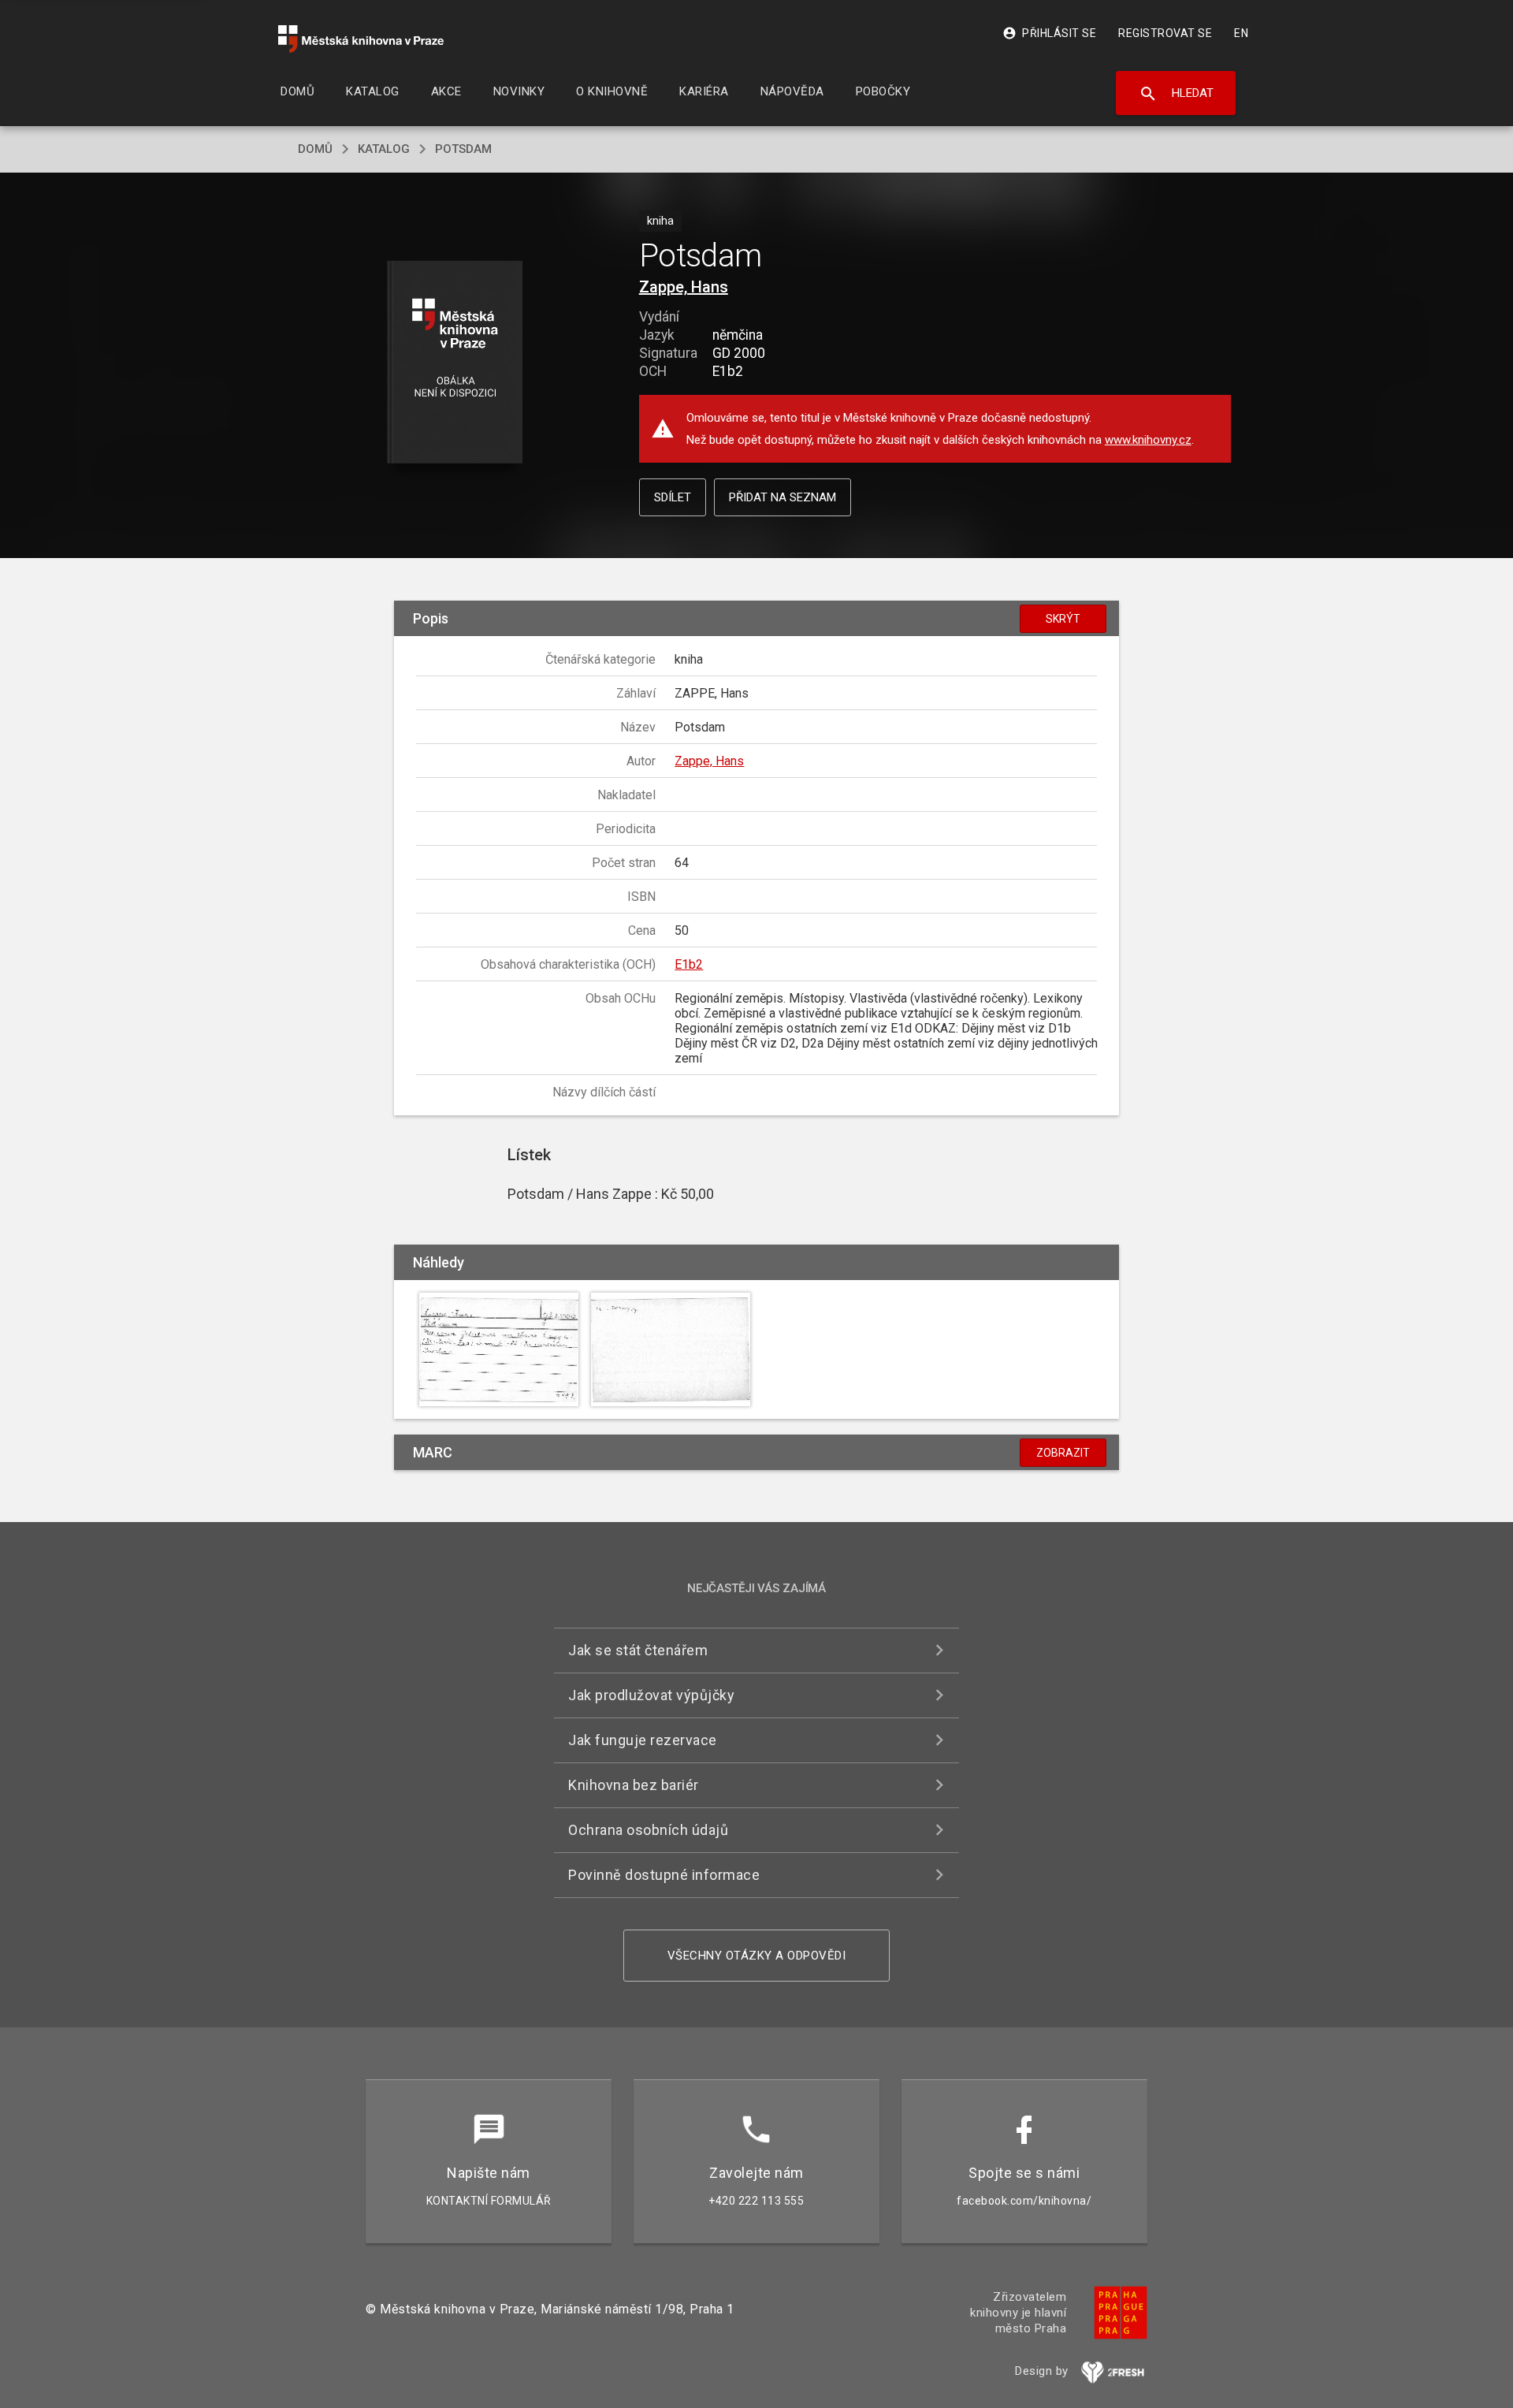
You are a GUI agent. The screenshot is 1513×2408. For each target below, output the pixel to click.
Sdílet (673, 497)
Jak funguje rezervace (643, 1740)
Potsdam (463, 149)
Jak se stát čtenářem (638, 1650)
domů (315, 149)
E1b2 (689, 964)
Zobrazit (1063, 1453)
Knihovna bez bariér (634, 1785)
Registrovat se (1165, 33)
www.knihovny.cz (1148, 440)
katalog (384, 149)
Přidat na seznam (783, 497)
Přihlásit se (1049, 33)
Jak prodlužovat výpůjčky (651, 1695)
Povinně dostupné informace (664, 1875)
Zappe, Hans (684, 287)
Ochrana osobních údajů (648, 1830)
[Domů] (361, 39)
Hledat (1176, 94)
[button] (455, 363)
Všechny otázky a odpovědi (757, 1956)
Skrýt (1063, 619)
